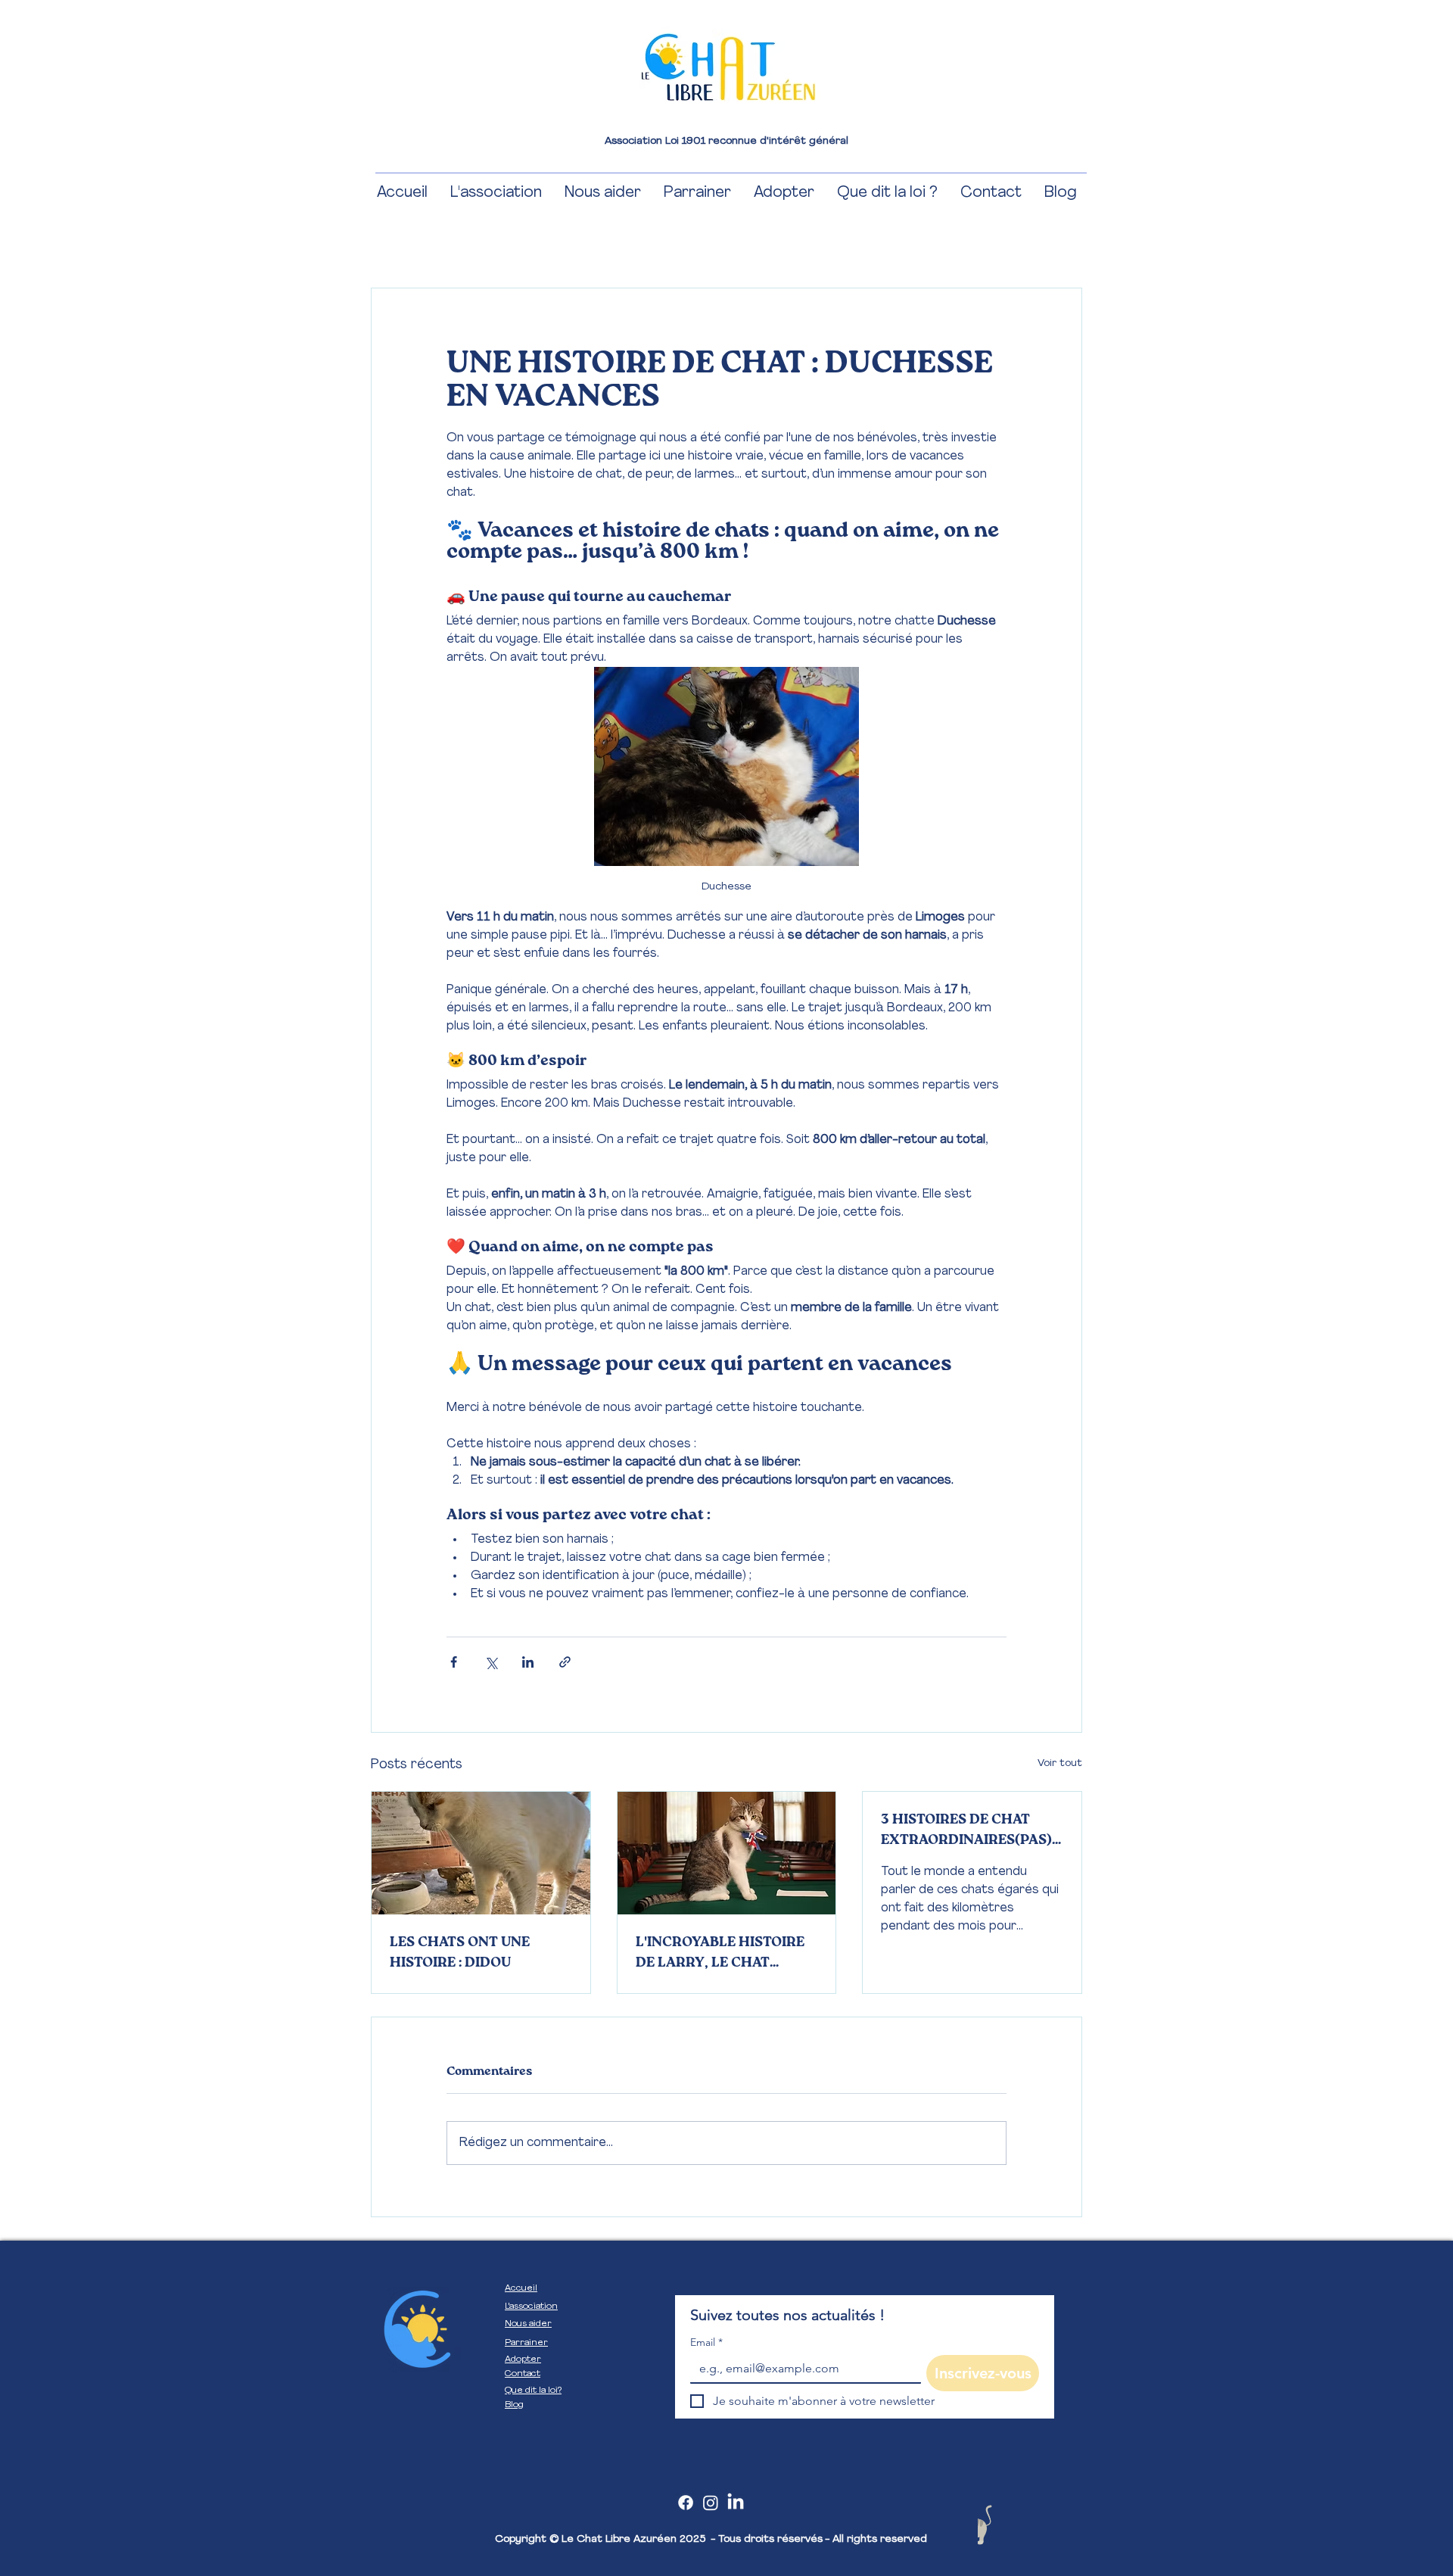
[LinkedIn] (736, 2503)
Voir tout (1060, 1763)
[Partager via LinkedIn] (528, 1662)
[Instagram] (711, 2503)
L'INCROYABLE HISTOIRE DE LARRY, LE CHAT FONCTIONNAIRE (720, 1955)
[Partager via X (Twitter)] (491, 1662)
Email (706, 2342)
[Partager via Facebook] (454, 1662)
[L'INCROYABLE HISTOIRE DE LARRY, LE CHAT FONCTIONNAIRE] (727, 1853)
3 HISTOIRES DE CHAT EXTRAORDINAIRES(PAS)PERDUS (971, 1832)
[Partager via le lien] (565, 1662)
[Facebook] (686, 2503)
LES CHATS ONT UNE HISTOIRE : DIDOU (460, 1953)
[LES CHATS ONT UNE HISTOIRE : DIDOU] (481, 1853)
